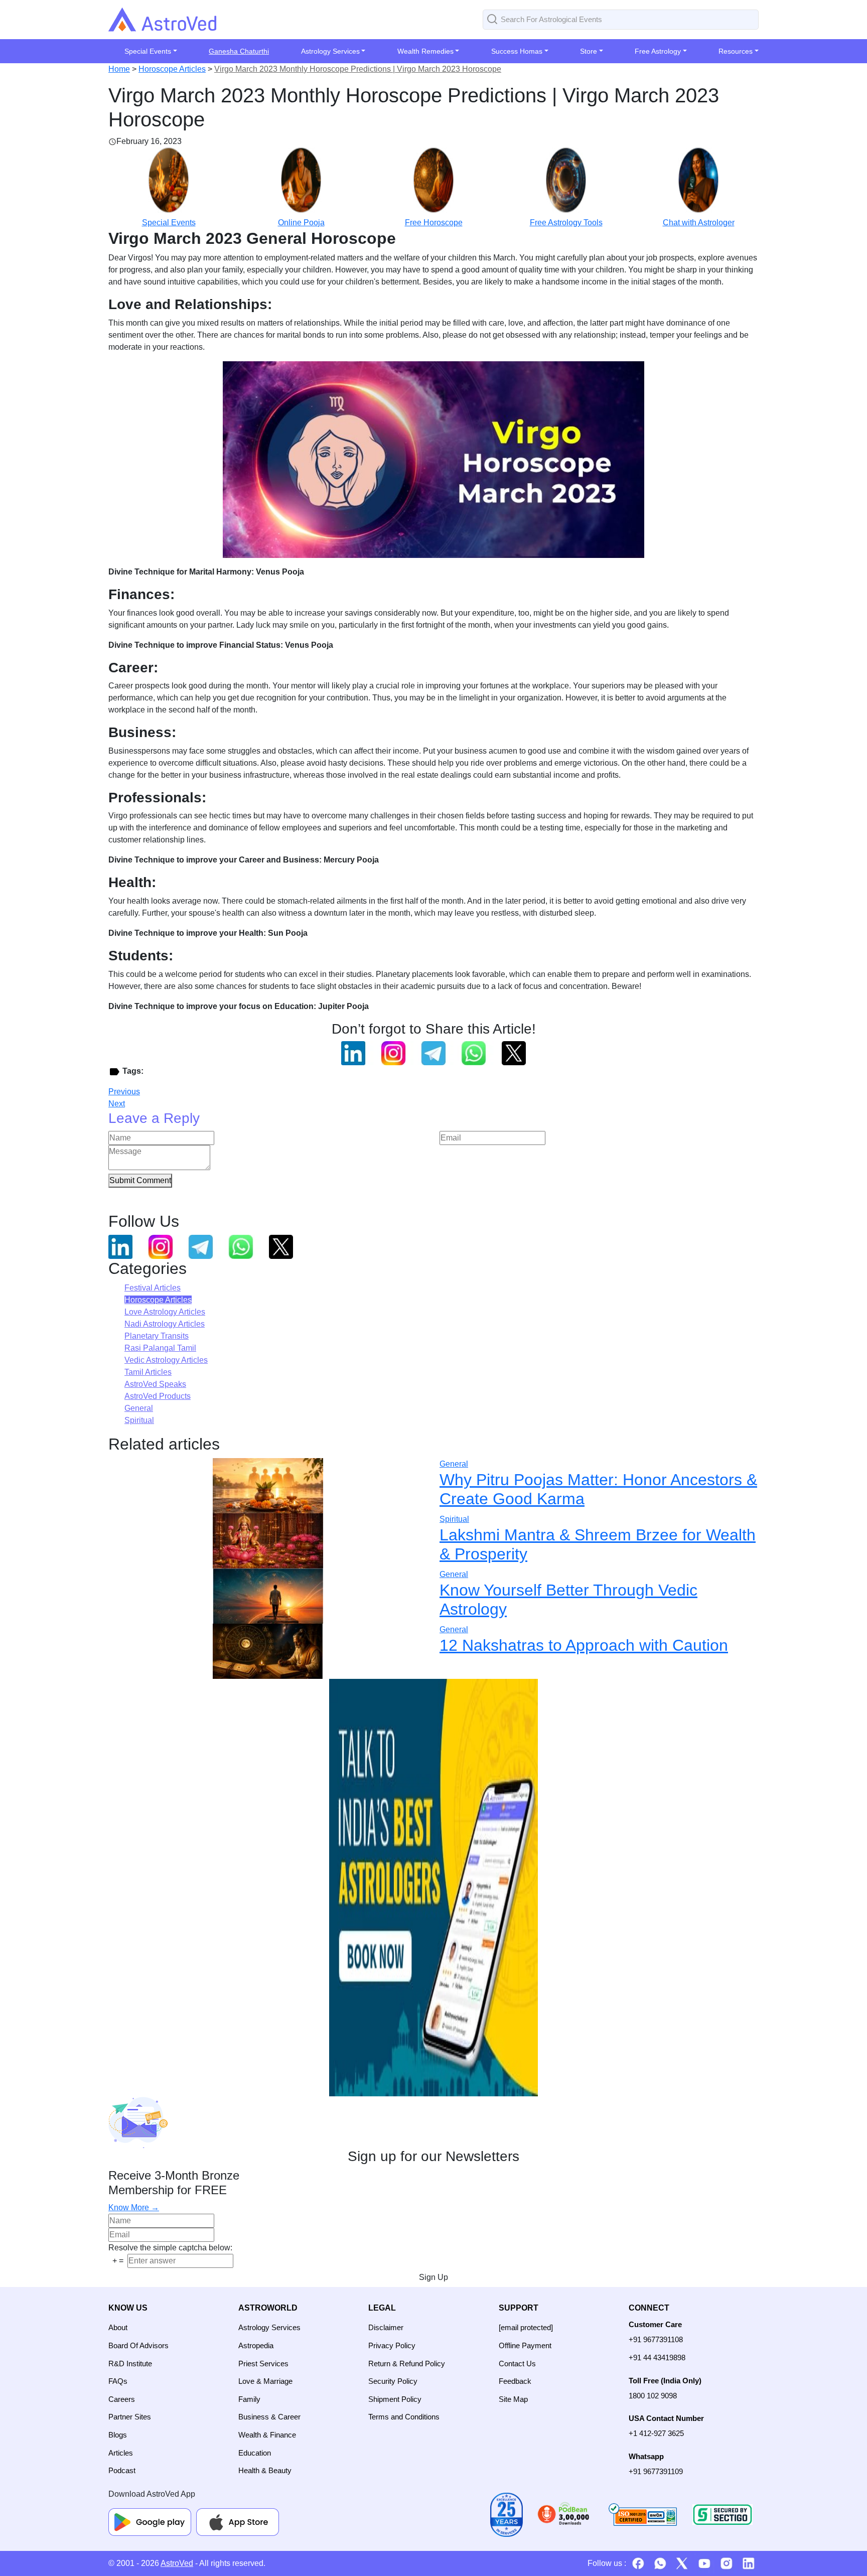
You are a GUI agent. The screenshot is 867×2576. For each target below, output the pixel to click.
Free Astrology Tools (566, 223)
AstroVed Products (158, 1396)
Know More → (134, 2207)
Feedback (515, 2381)
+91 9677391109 (656, 2471)
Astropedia (256, 2345)
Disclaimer (386, 2327)
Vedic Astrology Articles (166, 1360)
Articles (121, 2453)
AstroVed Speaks (155, 1384)
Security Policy (393, 2381)
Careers (122, 2399)
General (139, 1408)
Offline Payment (525, 2345)
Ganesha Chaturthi (239, 51)
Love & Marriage (265, 2381)
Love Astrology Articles (165, 1312)
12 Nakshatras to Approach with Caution (584, 1645)
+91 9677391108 (656, 2339)
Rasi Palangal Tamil (160, 1348)
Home (119, 69)
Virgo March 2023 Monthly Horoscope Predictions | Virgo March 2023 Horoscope (358, 69)
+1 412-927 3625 (656, 2433)
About (118, 2327)
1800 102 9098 (653, 2396)
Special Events (169, 223)
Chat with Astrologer (699, 223)
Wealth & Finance (267, 2435)
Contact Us (517, 2364)
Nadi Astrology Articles (165, 1324)
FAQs (118, 2381)
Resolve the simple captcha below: (170, 2248)
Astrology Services (269, 2327)
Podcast (122, 2470)
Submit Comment (140, 1180)
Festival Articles (153, 1288)
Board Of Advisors (138, 2345)
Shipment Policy (395, 2399)
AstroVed (177, 2563)
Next (117, 1104)
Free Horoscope (434, 223)
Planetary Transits (157, 1336)
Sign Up (434, 2277)
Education (255, 2453)
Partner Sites (130, 2417)
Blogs (118, 2435)
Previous (124, 1092)
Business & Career (269, 2417)
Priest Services (263, 2364)
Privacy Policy (392, 2345)
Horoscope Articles (172, 69)
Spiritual (139, 1420)
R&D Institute (130, 2364)
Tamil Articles (148, 1372)
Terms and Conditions (404, 2417)
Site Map (513, 2399)
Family (249, 2399)
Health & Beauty (265, 2470)
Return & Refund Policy (407, 2364)
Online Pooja (301, 223)
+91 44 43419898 (657, 2357)
